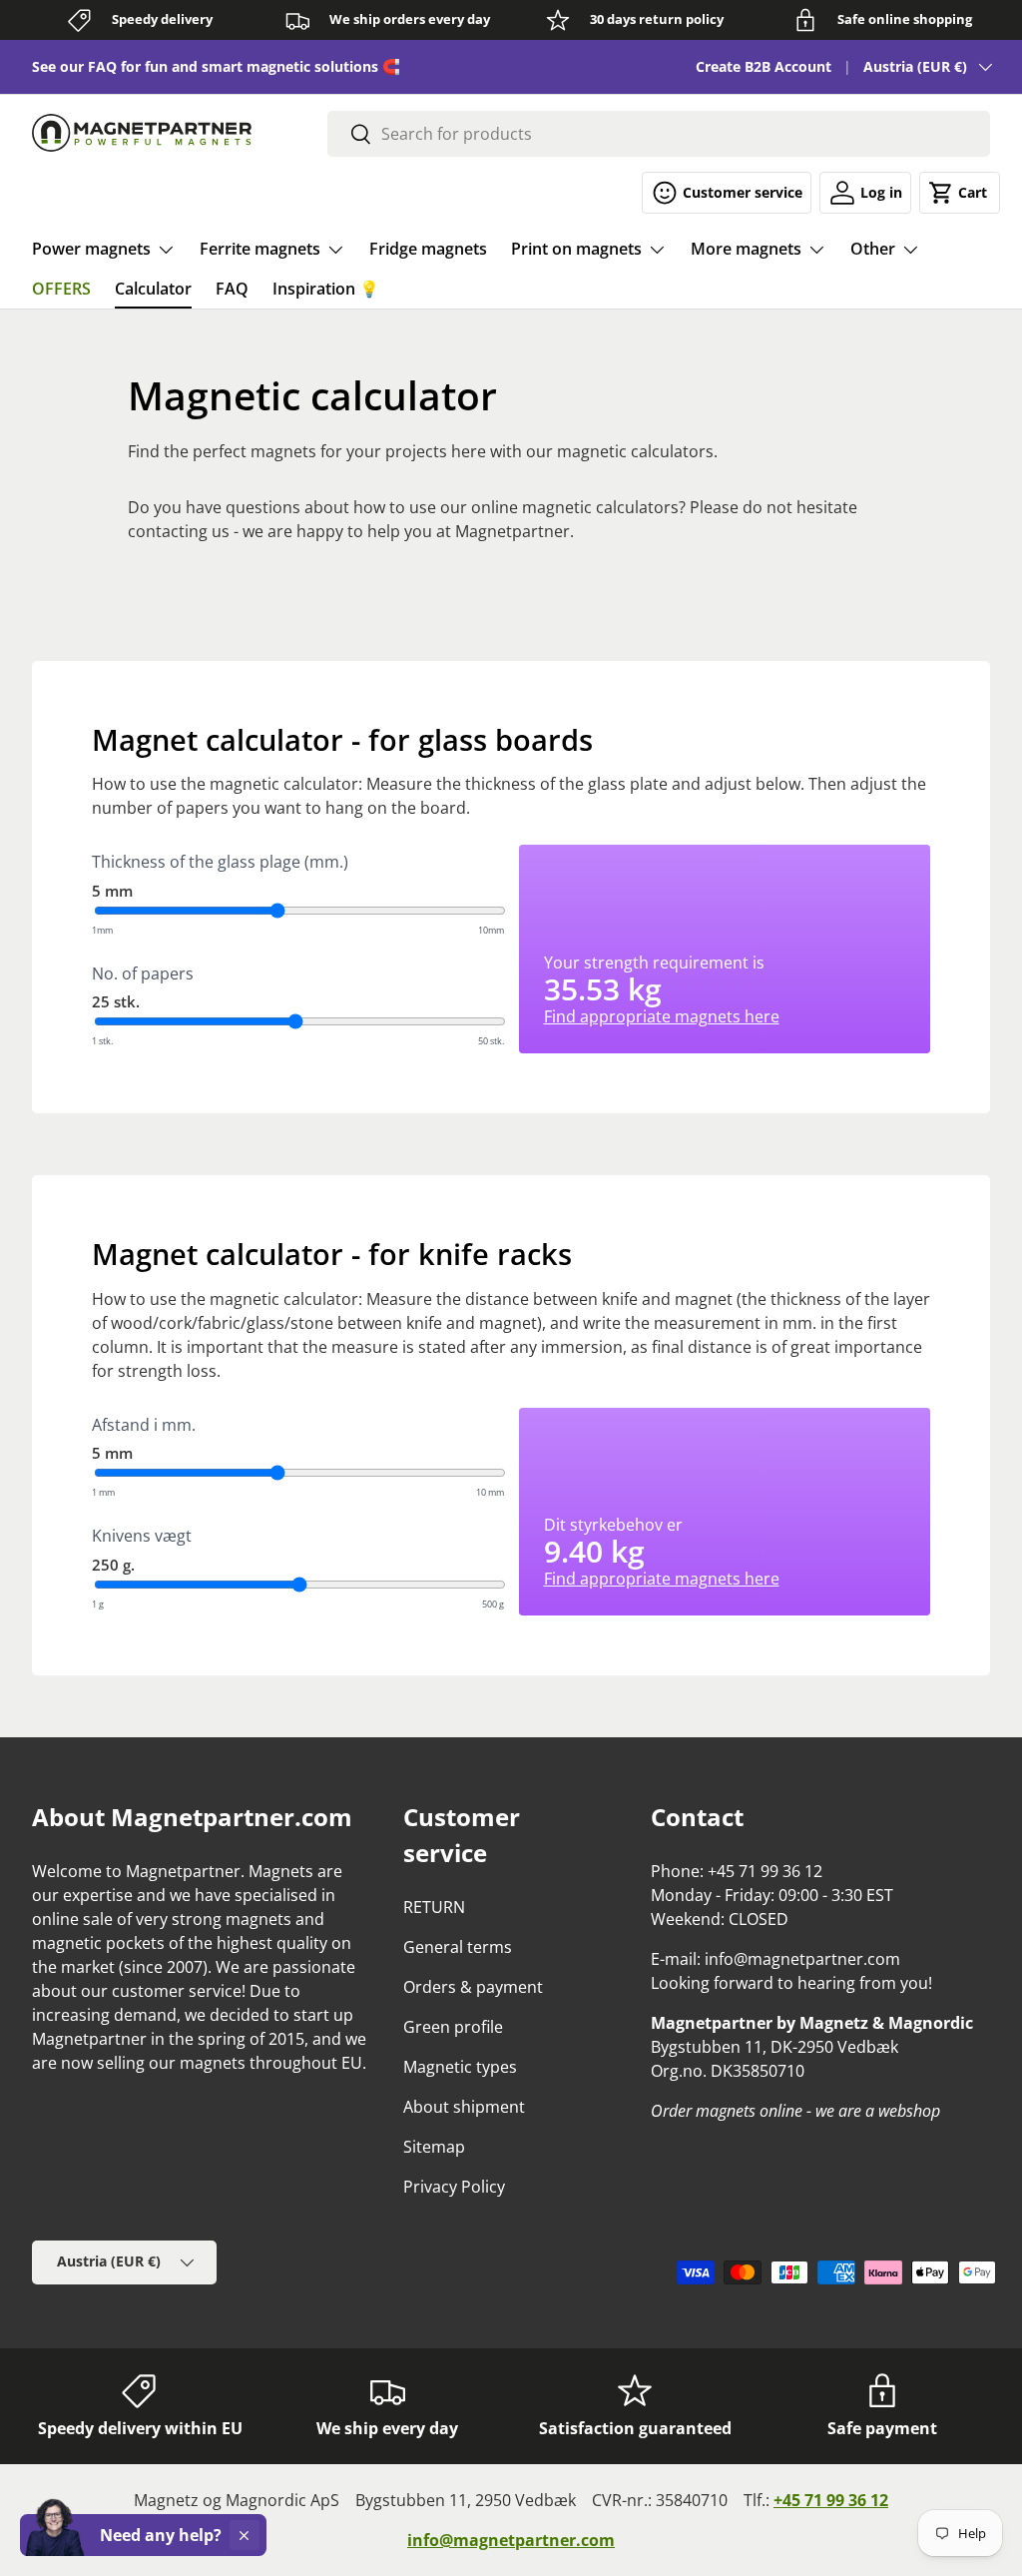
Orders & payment (473, 1987)
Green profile (453, 2027)
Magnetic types (460, 2067)
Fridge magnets (428, 249)
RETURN (434, 1907)
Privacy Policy (454, 2187)
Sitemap (434, 2147)
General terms (458, 1947)
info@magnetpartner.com (511, 2540)
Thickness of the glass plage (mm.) (220, 862)
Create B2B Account (764, 66)
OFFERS (61, 289)
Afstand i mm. (144, 1425)
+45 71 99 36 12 (831, 2500)
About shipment (464, 2107)
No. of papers (143, 973)
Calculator (153, 289)
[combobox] (659, 134)
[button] (960, 193)
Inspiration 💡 (326, 289)
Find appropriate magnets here (662, 1016)
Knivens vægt (142, 1536)
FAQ (232, 289)
